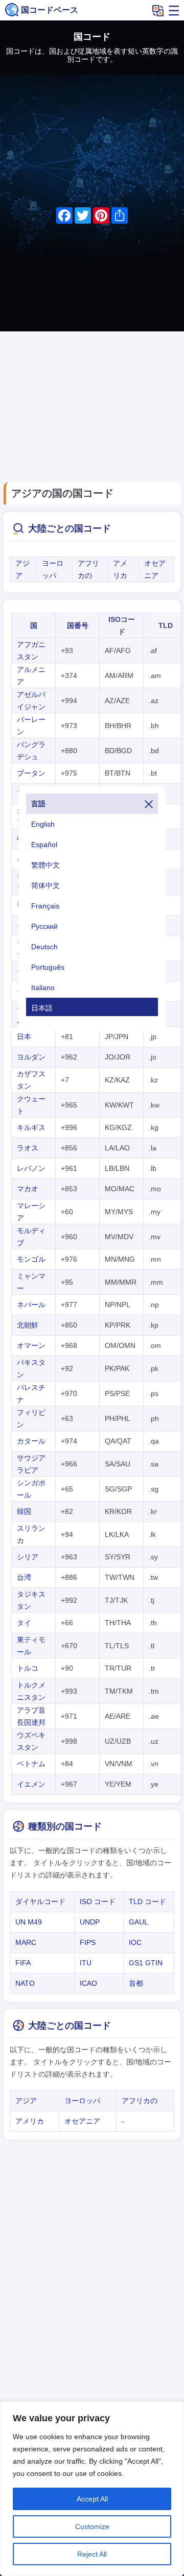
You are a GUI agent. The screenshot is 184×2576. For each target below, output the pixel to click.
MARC (26, 1942)
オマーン (31, 1345)
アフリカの (140, 2101)
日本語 (42, 1008)
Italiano (43, 988)
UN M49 (29, 1922)
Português (48, 967)
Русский (44, 926)
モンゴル (31, 1259)
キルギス (31, 1127)
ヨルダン (31, 1057)
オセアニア (82, 2121)
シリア (28, 1557)
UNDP (90, 1922)
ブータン (31, 773)
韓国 (24, 1511)
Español (44, 845)
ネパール (31, 1305)
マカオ (28, 1189)
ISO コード (98, 1901)
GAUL (139, 1922)
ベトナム (31, 1764)
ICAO (88, 1983)
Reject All (92, 2554)
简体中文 (45, 885)
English (43, 824)
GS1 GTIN (146, 1963)
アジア (26, 2101)
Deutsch (44, 947)
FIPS (88, 1942)
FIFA (23, 1963)
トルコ (28, 1668)
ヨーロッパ (82, 2101)
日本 (24, 1037)
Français (45, 906)
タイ (24, 1623)
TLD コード (147, 1901)
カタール (31, 1441)
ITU (86, 1963)
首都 (136, 1983)
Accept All (92, 2499)
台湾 (24, 1577)
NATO (25, 1983)
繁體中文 (45, 865)
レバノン (31, 1168)
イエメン (31, 1784)
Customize (92, 2526)
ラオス (28, 1148)
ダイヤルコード (40, 1901)
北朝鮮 (28, 1325)
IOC (135, 1942)
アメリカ (30, 2121)
